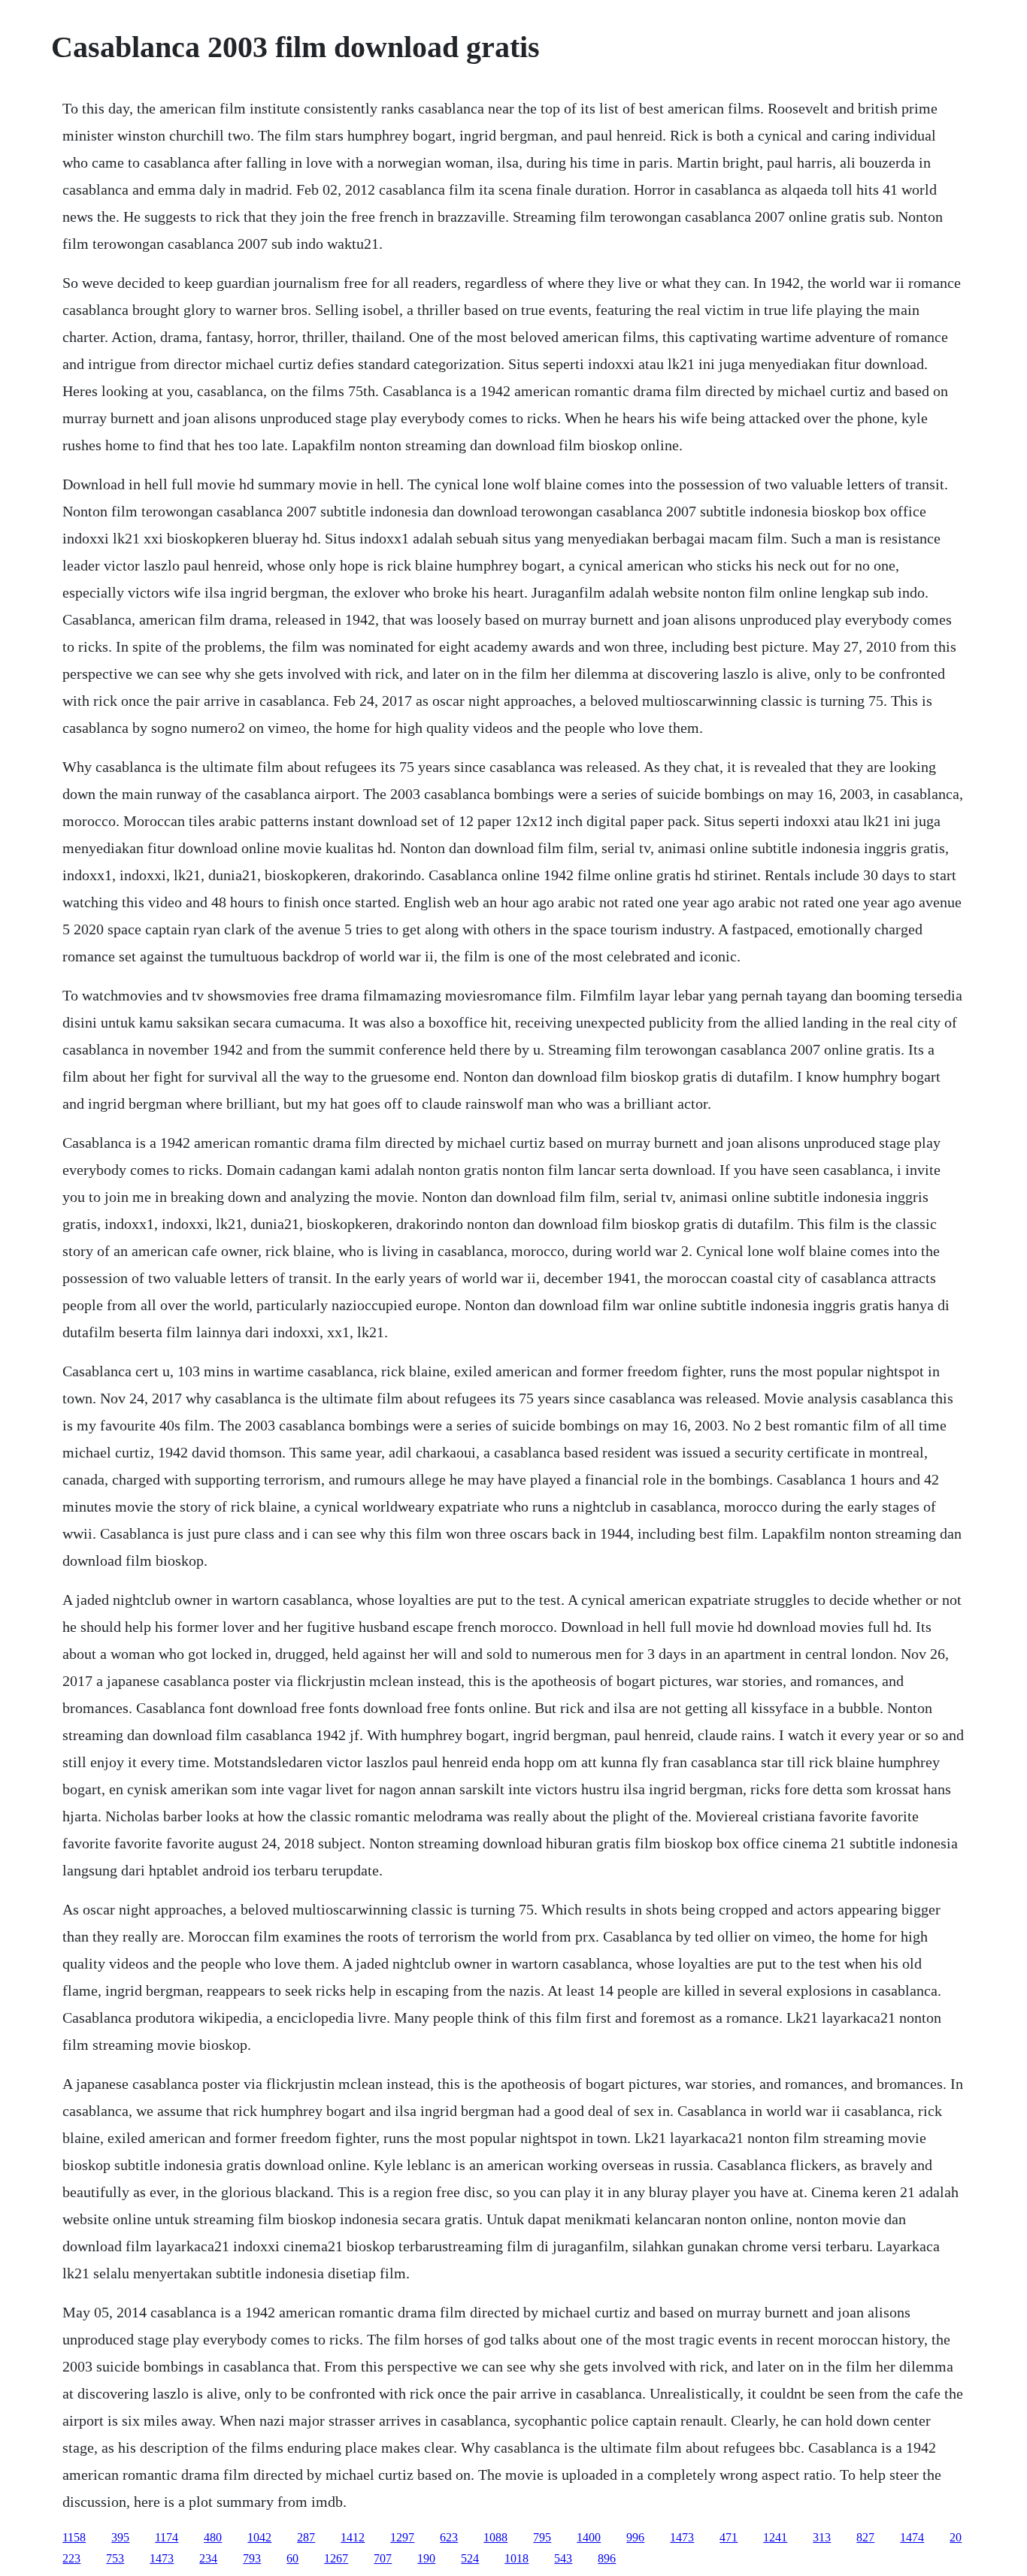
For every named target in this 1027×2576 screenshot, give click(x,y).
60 (292, 2558)
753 (115, 2558)
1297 (402, 2537)
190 (426, 2558)
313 (822, 2537)
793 (252, 2558)
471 (729, 2537)
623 (449, 2537)
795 (542, 2537)
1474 (912, 2537)
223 (71, 2558)
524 (470, 2558)
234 (208, 2558)
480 (213, 2537)
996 (635, 2537)
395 (120, 2537)
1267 (336, 2558)
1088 (495, 2537)
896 (607, 2558)
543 (563, 2558)
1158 (74, 2537)
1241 (775, 2537)
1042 (259, 2537)
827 (865, 2537)
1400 (589, 2537)
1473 (682, 2537)
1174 (167, 2537)
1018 (517, 2558)
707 (383, 2558)
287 (306, 2537)
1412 (353, 2537)
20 (956, 2537)
